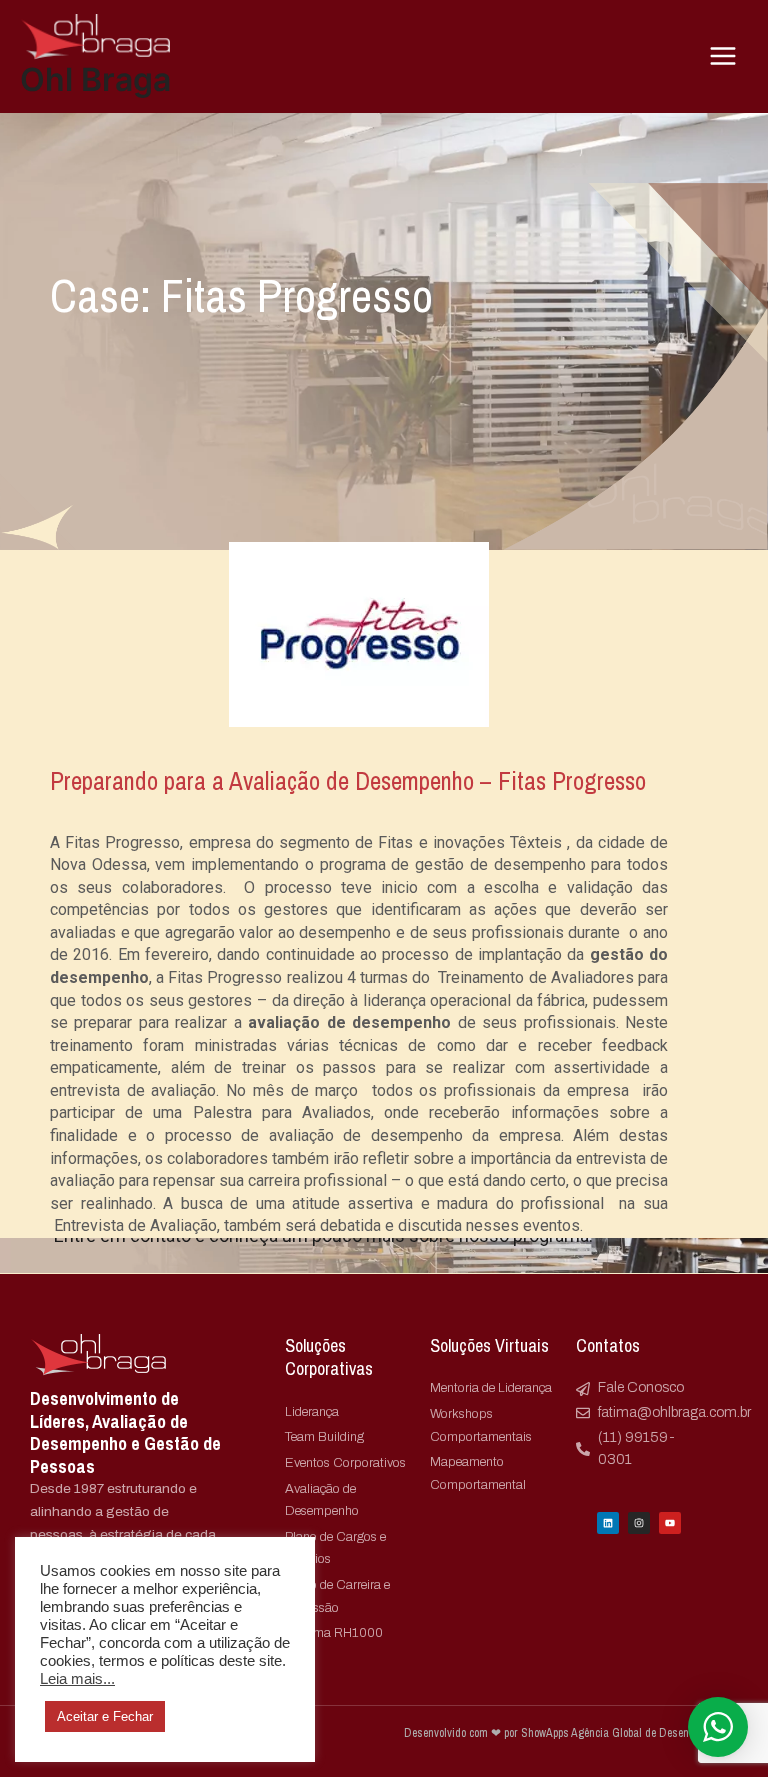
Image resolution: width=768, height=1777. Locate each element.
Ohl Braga (95, 79)
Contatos (608, 1345)
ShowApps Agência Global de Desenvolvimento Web (629, 1741)
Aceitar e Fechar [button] (105, 1716)
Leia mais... (77, 1679)
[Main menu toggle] (723, 56)
